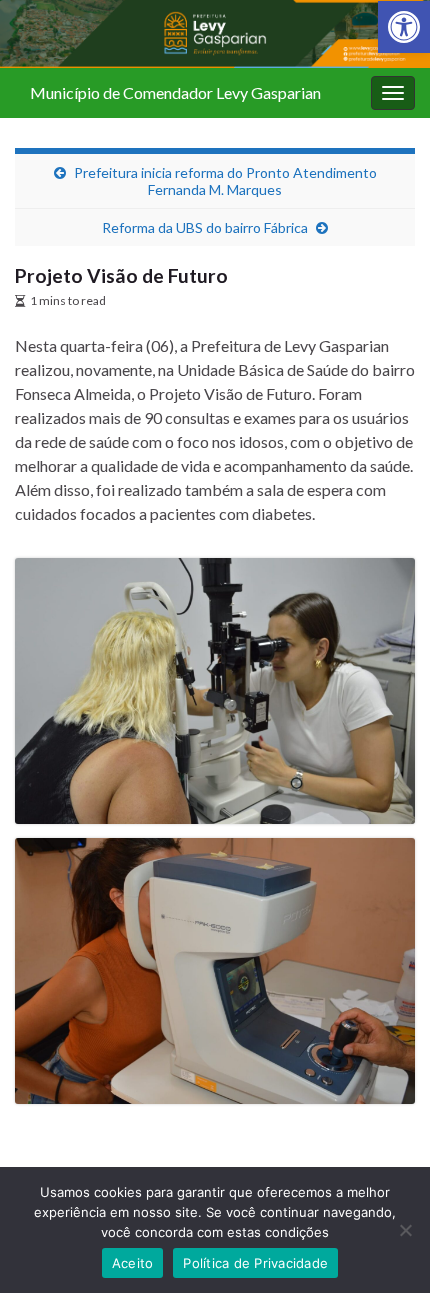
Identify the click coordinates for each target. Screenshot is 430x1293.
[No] (405, 1230)
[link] (404, 27)
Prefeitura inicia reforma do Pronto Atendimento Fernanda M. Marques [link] (225, 181)
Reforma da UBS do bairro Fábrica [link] (205, 227)
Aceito (133, 1263)
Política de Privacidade (255, 1263)
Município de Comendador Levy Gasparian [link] (175, 92)
